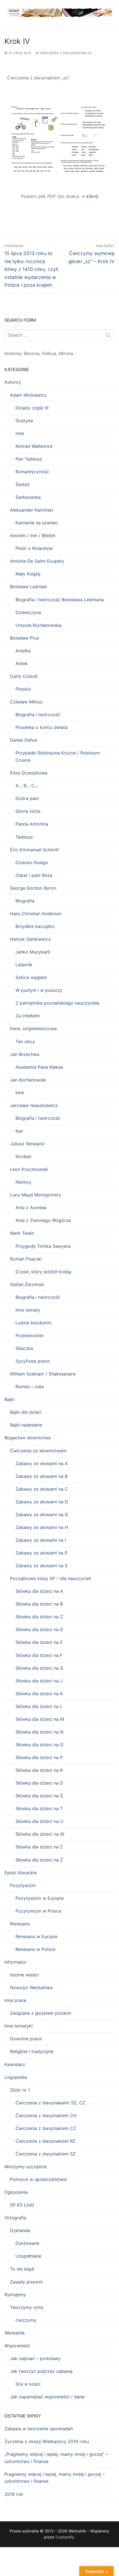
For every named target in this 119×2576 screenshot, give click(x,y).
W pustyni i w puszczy (39, 990)
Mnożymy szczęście (26, 2167)
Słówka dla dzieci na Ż (39, 1860)
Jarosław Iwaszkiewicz (34, 1105)
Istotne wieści (24, 1975)
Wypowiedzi (17, 2346)
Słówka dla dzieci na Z (39, 1847)
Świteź (23, 484)
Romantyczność (32, 472)
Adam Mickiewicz (28, 395)
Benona (32, 353)
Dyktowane (27, 2243)
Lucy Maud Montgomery (36, 1195)
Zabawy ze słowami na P (42, 1553)
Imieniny (13, 353)
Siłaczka (24, 1348)
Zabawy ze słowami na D (42, 1502)
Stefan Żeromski (27, 1284)
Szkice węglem (31, 977)
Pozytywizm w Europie (40, 1898)
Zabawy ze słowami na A (42, 1463)
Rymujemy (15, 2295)
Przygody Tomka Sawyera (43, 1246)
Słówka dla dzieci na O (39, 1745)
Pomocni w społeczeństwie (38, 2179)
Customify (65, 2537)
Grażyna (24, 421)
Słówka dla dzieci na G (39, 1668)
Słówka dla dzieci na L (39, 1706)
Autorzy (13, 382)
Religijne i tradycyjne (32, 2051)
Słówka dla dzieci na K (39, 1694)
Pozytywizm (23, 1885)
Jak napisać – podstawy (35, 2358)
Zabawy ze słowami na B (42, 1476)
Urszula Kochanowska (38, 625)
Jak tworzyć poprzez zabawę (41, 2371)
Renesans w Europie (37, 1936)
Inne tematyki (19, 2026)
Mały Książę (28, 574)
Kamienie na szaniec (37, 523)
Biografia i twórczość (38, 715)
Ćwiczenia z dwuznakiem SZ (65, 53)
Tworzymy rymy (27, 2307)
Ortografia (15, 2218)
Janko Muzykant (33, 952)
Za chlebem (28, 1016)
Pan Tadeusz (29, 459)
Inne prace (15, 2000)
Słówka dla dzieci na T (39, 1808)
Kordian (23, 1156)
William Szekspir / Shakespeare (43, 1374)
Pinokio (23, 689)
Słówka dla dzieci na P (39, 1757)
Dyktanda (20, 2230)
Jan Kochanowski (28, 1080)
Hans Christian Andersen (36, 914)
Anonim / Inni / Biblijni (33, 535)
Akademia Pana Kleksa (39, 1067)
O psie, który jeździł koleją (43, 1272)
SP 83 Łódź (22, 2205)
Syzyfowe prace (33, 1361)
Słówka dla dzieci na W (40, 1834)
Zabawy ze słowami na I (41, 1540)
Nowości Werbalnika (31, 1988)
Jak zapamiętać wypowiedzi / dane (47, 2397)
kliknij (92, 196)
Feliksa (49, 353)
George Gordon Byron (33, 888)
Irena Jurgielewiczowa (33, 1028)
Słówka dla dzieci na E (39, 1642)
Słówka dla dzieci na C (39, 1617)
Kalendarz (15, 2064)
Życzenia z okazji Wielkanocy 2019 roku (47, 2441)
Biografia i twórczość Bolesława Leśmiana (60, 600)
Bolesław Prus (24, 638)
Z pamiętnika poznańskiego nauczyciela (57, 1003)
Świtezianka (28, 497)
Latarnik (24, 965)
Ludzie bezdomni (33, 1323)
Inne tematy (28, 1310)
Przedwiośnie (29, 1335)
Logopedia (16, 2077)
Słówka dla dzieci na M (40, 1719)
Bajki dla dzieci (26, 1412)
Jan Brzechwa (25, 1054)
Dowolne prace (26, 2039)
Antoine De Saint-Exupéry (37, 561)
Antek (22, 663)
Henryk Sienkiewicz (30, 939)
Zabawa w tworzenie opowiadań (39, 2429)
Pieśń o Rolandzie (34, 548)
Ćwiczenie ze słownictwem (38, 1451)
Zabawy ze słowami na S (42, 1566)
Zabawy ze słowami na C (42, 1489)
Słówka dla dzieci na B (39, 1604)
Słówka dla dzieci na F (39, 1655)
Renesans (20, 1924)
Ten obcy (25, 1042)
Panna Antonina (32, 824)
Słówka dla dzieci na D (39, 1629)
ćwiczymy (26, 2320)
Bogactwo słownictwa (28, 1438)
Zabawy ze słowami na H (42, 1527)
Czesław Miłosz (26, 702)
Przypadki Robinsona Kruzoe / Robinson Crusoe (58, 756)
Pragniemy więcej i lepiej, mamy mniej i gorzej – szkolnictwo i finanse (55, 2478)
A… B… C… (27, 786)
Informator (15, 1962)
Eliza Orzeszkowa (29, 773)
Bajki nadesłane (26, 1425)
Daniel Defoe (24, 740)
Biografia (25, 901)
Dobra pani (27, 798)
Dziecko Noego (32, 862)
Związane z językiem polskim (41, 2013)
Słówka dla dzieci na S (39, 1783)
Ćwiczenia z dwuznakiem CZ (46, 2128)
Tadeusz (24, 837)
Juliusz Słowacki (27, 1144)
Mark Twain (22, 1233)
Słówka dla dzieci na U (39, 1821)
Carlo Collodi (24, 676)
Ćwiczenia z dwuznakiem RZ (46, 2141)
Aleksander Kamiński (32, 510)
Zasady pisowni (26, 2282)
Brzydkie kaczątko (35, 926)
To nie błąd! (22, 2269)
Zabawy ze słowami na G (42, 1515)
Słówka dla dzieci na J (39, 1681)
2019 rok (14, 2494)
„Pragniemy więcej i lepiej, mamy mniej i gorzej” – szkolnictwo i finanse (56, 2458)
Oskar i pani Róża (34, 875)
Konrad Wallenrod (34, 446)
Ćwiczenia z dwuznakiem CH (46, 2115)
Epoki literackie (21, 1873)
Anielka (23, 651)
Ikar (19, 1131)
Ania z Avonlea (31, 1207)
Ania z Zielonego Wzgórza (43, 1220)
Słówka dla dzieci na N (39, 1732)
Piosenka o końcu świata (42, 727)
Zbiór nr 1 (20, 2090)
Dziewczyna (28, 612)
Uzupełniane (28, 2256)
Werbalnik (15, 2333)
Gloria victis (28, 811)
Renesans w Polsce (35, 1949)
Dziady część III (32, 408)
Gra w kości (28, 2384)
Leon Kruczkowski (29, 1169)
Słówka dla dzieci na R (39, 1770)
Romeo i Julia (30, 1387)
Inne (20, 433)
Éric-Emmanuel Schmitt (34, 850)
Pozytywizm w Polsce (38, 1911)
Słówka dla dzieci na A (39, 1591)
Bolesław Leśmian (29, 587)
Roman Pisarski (26, 1259)
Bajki (9, 1399)
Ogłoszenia (16, 2192)
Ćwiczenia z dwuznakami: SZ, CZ (50, 2103)
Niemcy (23, 1182)
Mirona (66, 353)
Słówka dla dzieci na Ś (39, 1796)
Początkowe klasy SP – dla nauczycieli (51, 1578)
